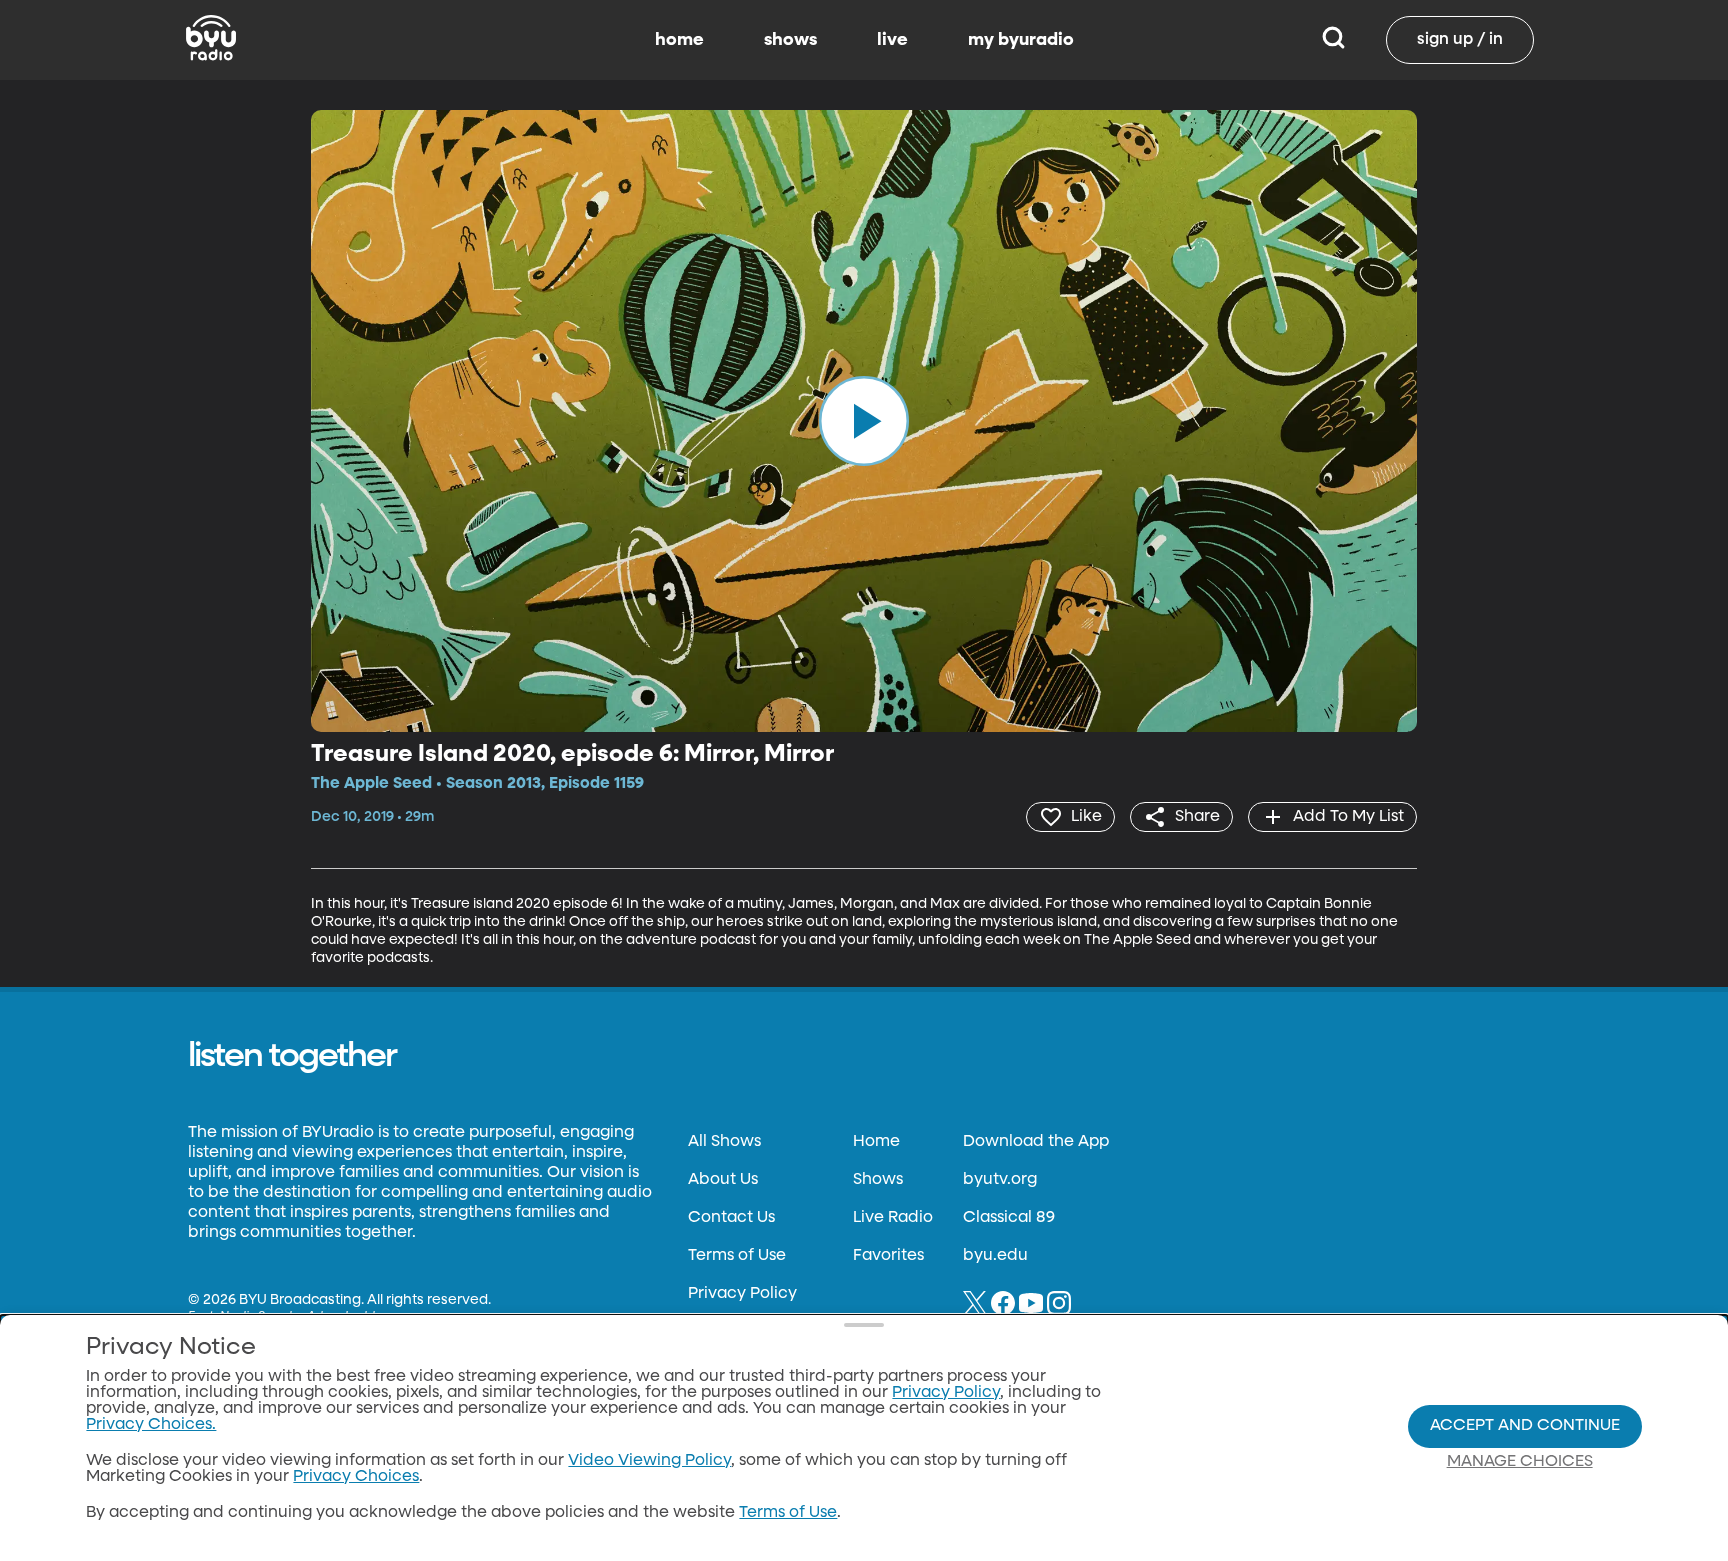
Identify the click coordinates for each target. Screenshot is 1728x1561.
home (679, 40)
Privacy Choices (356, 1477)
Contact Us (731, 1218)
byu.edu (995, 1256)
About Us (723, 1180)
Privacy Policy (742, 1294)
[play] (864, 421)
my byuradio (1021, 40)
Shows (878, 1180)
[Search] (1333, 40)
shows (790, 40)
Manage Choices (1520, 1462)
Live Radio (893, 1218)
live (892, 40)
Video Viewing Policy (649, 1461)
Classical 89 (1009, 1218)
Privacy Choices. (151, 1425)
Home (876, 1142)
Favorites (888, 1256)
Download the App (1036, 1142)
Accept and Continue (1525, 1426)
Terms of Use (737, 1256)
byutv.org (1000, 1180)
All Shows (724, 1142)
